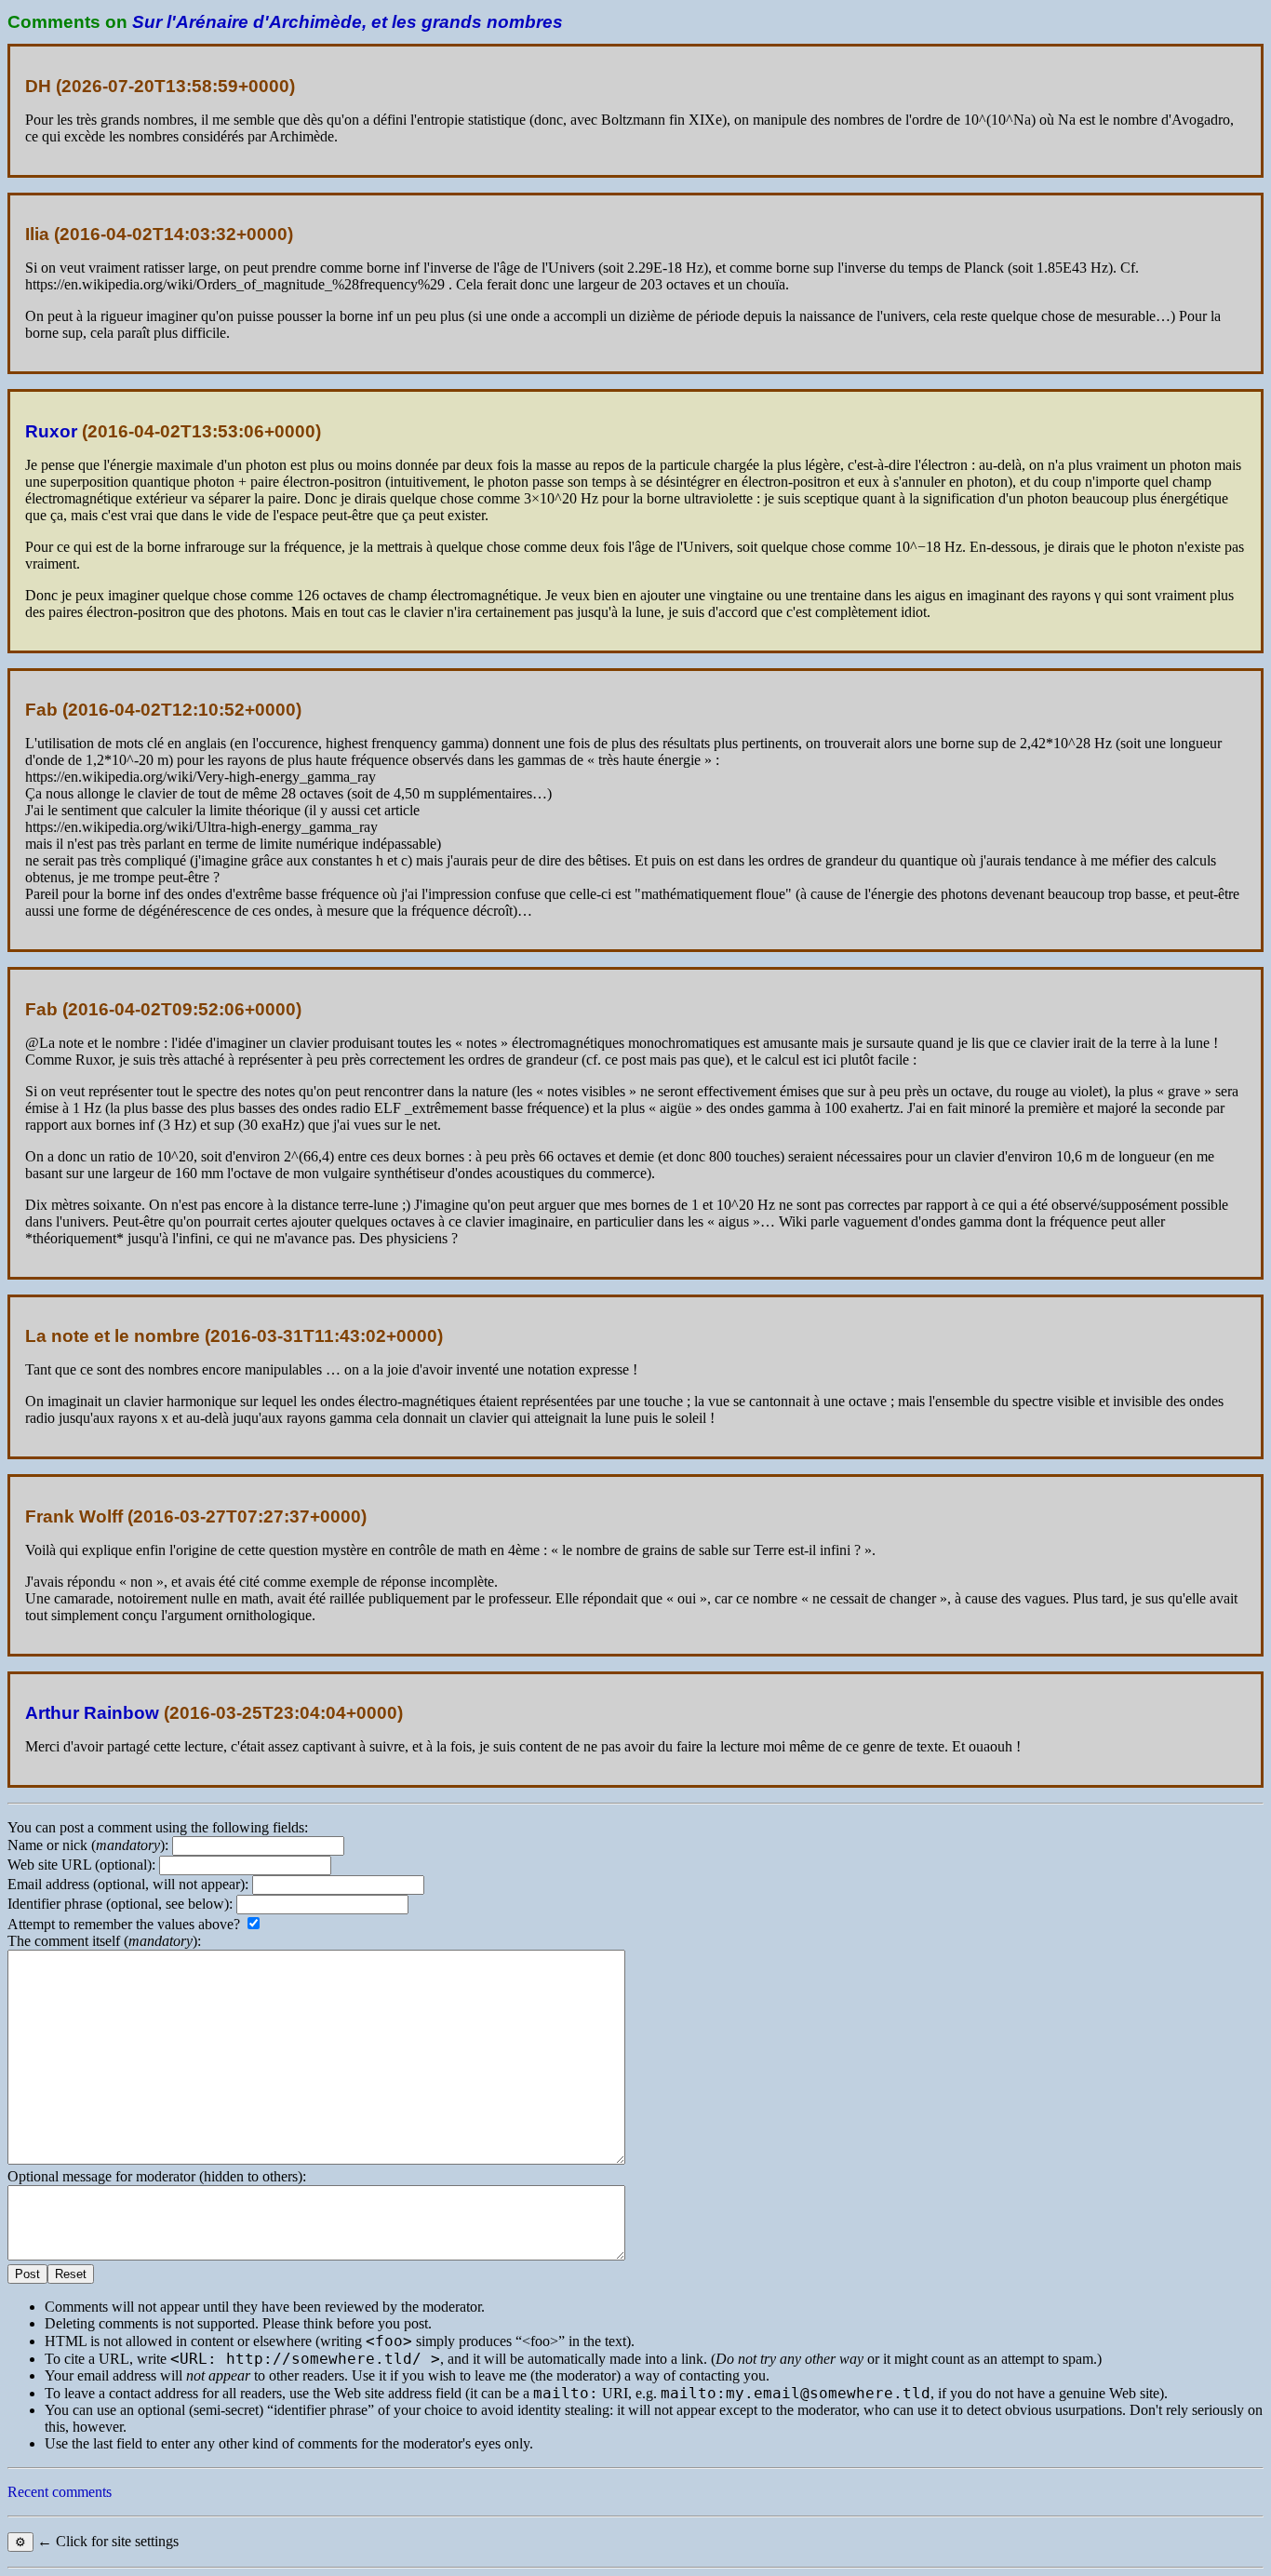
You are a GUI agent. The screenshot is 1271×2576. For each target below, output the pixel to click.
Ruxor (51, 431)
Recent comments (60, 2492)
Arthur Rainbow (92, 1713)
